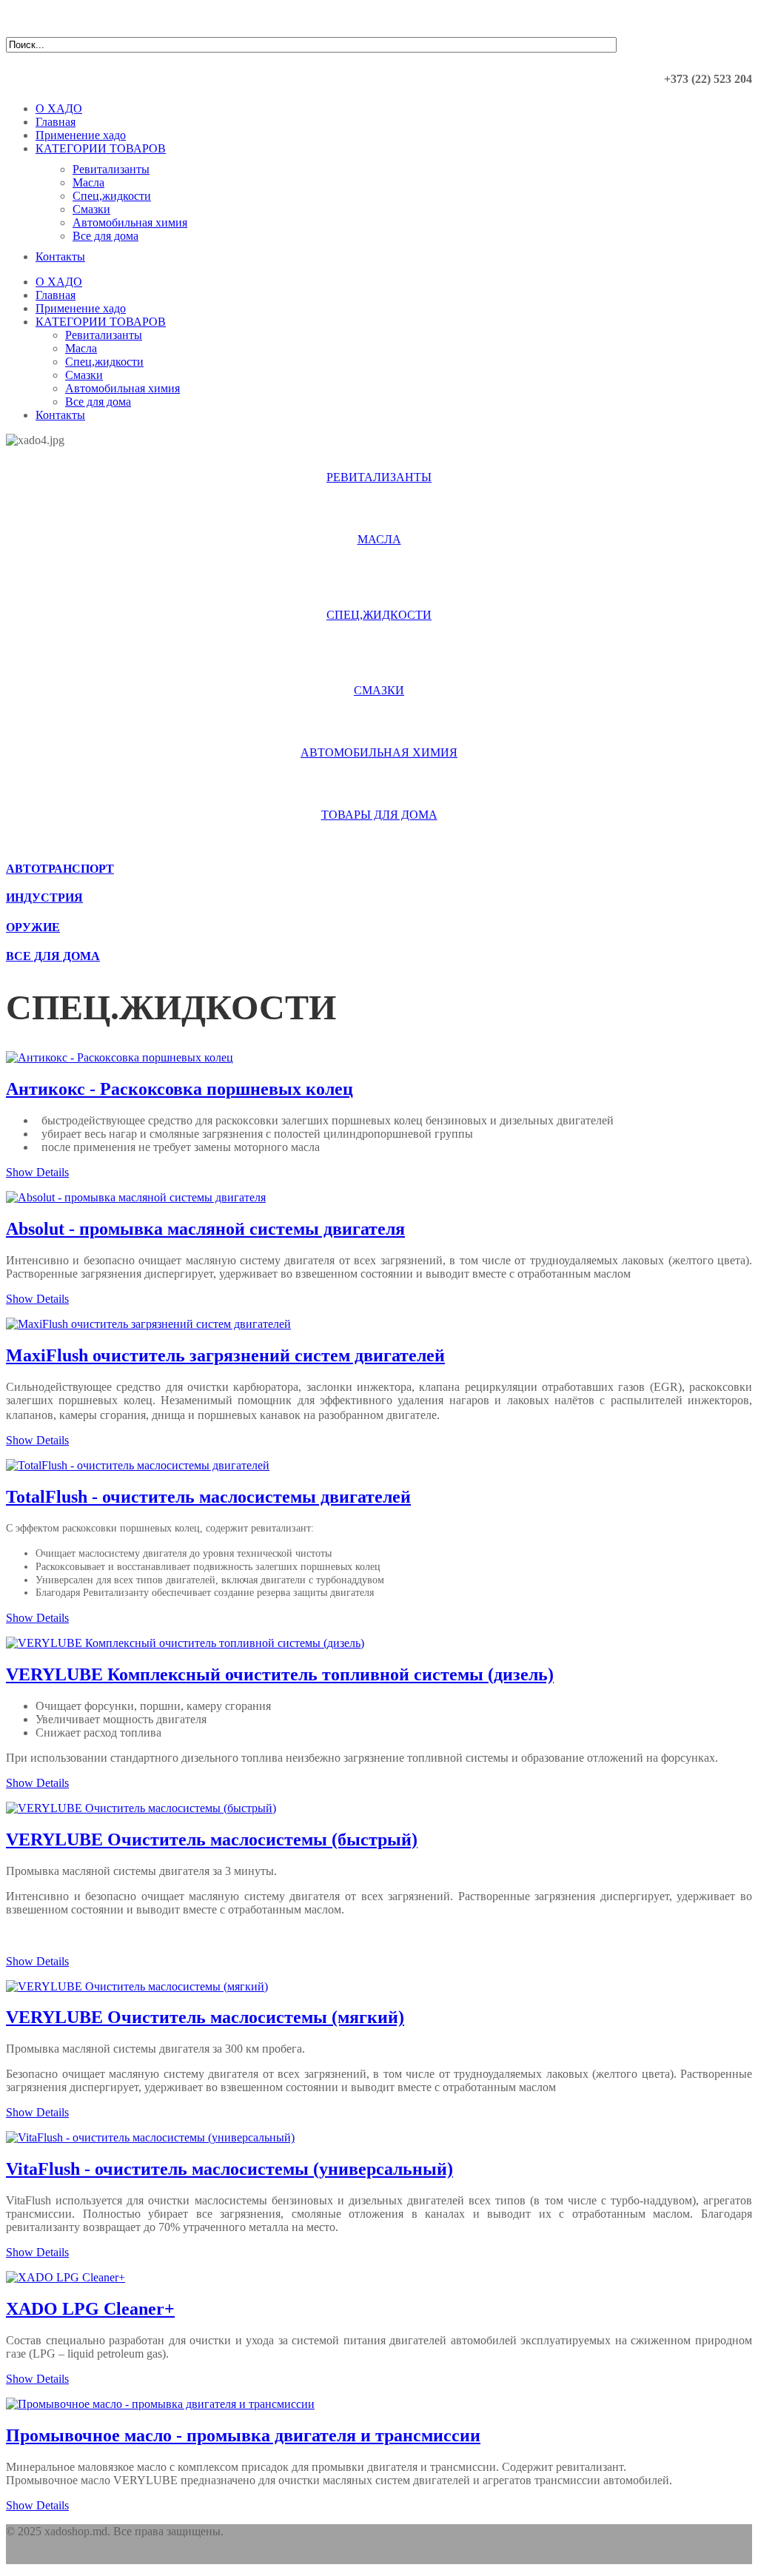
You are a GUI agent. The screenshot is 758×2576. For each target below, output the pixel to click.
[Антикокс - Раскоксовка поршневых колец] (120, 1057)
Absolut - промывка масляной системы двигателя (205, 1229)
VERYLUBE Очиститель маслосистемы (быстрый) (212, 1839)
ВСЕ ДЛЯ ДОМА (53, 956)
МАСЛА (379, 539)
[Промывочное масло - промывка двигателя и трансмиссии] (160, 2404)
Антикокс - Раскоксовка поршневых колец (180, 1089)
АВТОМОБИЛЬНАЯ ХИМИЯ (379, 752)
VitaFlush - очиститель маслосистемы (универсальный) (229, 2169)
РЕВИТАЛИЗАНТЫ (379, 477)
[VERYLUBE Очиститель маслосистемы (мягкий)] (137, 1986)
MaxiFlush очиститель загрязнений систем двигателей (225, 1355)
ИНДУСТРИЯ (44, 898)
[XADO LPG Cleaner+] (66, 2277)
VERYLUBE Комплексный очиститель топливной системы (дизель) (280, 1674)
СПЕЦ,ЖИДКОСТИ (379, 615)
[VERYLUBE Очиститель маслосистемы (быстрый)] (141, 1808)
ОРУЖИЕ (33, 927)
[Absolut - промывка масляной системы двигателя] (136, 1197)
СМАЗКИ (379, 690)
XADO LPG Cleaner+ (90, 2309)
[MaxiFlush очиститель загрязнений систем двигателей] (148, 1324)
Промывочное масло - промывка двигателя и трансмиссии (243, 2435)
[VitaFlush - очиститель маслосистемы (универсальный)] (150, 2137)
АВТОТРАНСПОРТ (60, 869)
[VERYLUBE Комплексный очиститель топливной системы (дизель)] (185, 1643)
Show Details (37, 1172)
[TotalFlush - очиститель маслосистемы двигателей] (138, 1465)
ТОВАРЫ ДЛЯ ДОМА (379, 815)
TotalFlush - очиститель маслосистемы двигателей (208, 1497)
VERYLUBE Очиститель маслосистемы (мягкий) (205, 2017)
